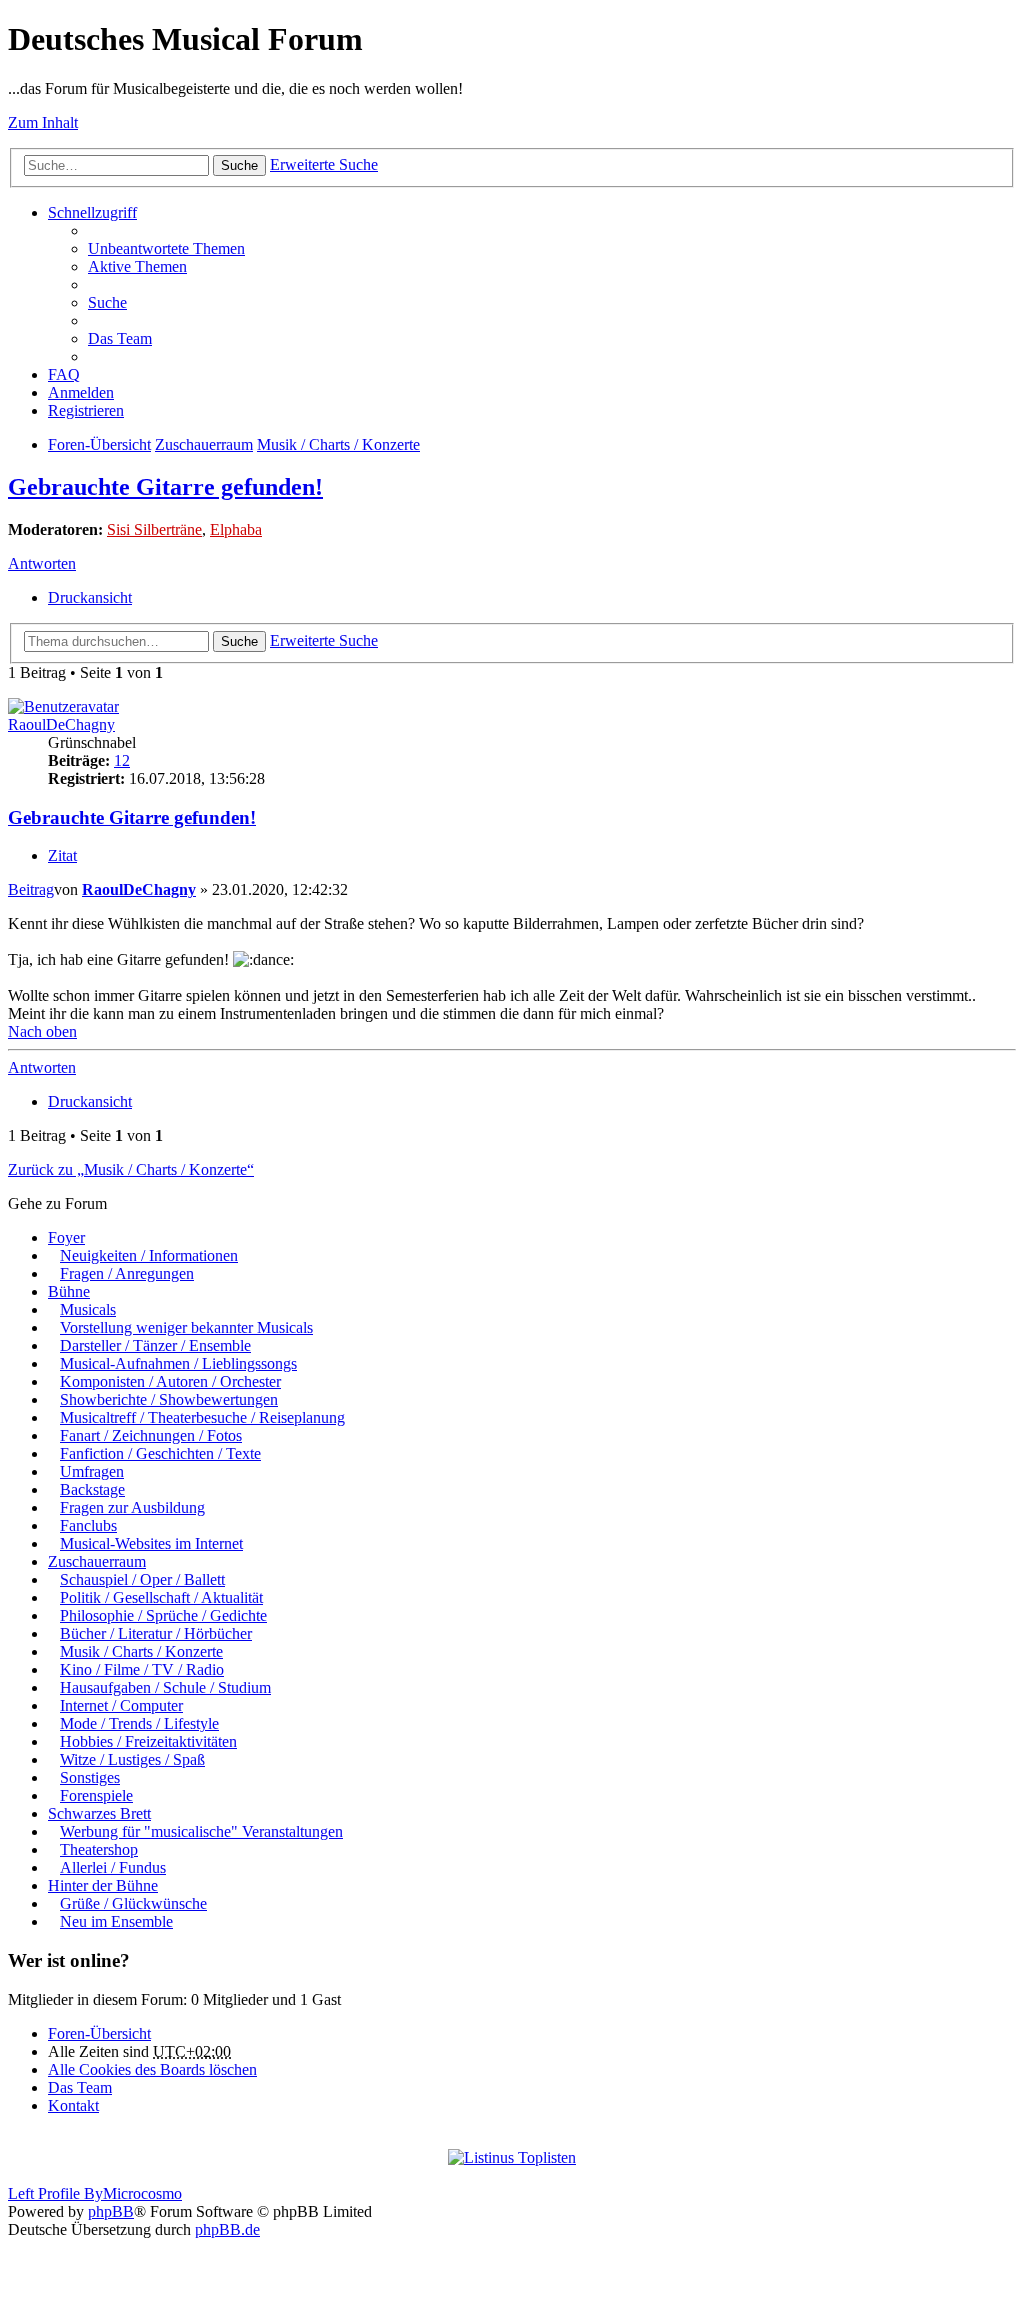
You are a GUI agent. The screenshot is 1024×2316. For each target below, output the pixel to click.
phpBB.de (227, 2229)
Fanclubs (88, 1525)
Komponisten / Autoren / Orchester (170, 1381)
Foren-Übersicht (99, 444)
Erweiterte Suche (324, 164)
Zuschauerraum (204, 444)
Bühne (69, 1291)
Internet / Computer (121, 1705)
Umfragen (92, 1471)
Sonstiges (90, 1777)
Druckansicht (90, 597)
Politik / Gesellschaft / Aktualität (161, 1597)
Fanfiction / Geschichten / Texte (160, 1453)
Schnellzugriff (92, 212)
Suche (239, 165)
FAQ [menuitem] (64, 374)
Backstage (92, 1489)
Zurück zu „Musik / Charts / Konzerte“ (131, 1169)
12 (122, 760)
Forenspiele (96, 1795)
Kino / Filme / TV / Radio (142, 1669)
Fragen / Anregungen (127, 1273)
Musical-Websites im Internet (151, 1543)
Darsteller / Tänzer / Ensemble (155, 1345)
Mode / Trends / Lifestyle (139, 1723)
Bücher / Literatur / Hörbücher (156, 1633)
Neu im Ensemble (116, 1921)
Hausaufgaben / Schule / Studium (165, 1687)
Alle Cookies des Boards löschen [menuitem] (152, 2069)
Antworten (42, 563)
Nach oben (42, 1031)
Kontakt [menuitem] (73, 2105)
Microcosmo (142, 2193)
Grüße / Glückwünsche (133, 1903)
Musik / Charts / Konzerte (338, 444)
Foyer (66, 1237)
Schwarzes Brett (99, 1813)
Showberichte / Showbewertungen (169, 1399)
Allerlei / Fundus (113, 1867)
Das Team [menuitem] (120, 338)
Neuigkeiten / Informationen (149, 1255)
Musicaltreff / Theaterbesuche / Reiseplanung (202, 1417)
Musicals (88, 1309)
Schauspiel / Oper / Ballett (142, 1579)
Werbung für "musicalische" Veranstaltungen (201, 1831)
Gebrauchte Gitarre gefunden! (165, 487)
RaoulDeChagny (61, 724)
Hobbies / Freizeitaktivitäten (148, 1741)
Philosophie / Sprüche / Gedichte (163, 1615)
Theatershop (99, 1849)
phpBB (111, 2211)
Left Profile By (55, 2193)
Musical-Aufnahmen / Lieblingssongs (178, 1363)
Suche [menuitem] (107, 302)
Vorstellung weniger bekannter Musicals (186, 1327)
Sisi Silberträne (154, 529)
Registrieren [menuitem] (86, 410)
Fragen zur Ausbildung (132, 1507)
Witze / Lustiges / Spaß (132, 1759)
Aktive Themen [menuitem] (137, 266)
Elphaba (236, 529)
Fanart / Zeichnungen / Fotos (151, 1435)
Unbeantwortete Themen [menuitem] (166, 248)
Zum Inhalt (43, 122)
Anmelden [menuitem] (81, 392)
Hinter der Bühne (103, 1885)
